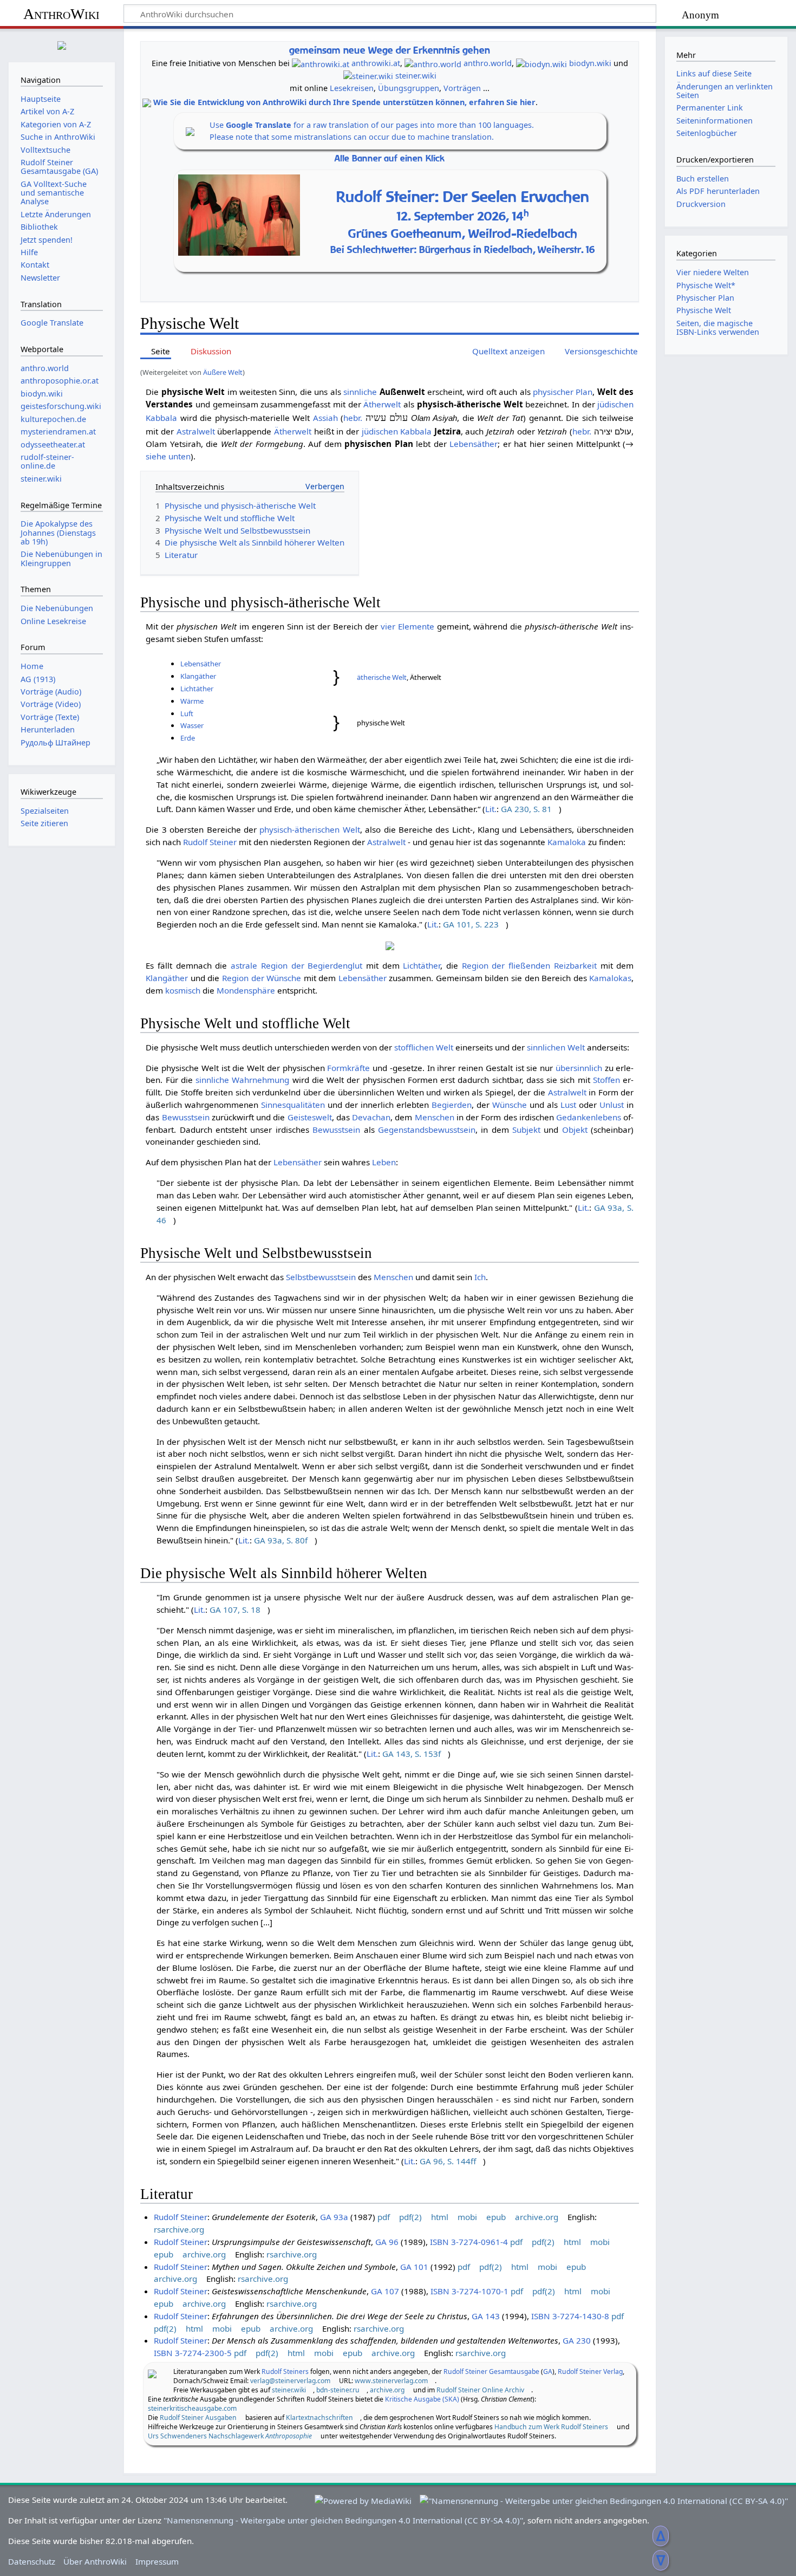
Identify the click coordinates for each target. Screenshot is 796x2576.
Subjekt (526, 1130)
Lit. (491, 809)
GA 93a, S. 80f (281, 1540)
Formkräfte (348, 1068)
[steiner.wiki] (368, 76)
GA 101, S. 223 (471, 924)
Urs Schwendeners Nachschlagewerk (230, 2436)
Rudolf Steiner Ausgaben (198, 2418)
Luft (187, 713)
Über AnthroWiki (95, 2561)
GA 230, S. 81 (526, 809)
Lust (568, 1105)
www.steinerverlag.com (391, 2381)
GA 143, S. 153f (412, 1754)
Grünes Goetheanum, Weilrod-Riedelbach (463, 233)
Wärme (192, 701)
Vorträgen (462, 88)
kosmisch (183, 990)
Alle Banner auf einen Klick (390, 158)
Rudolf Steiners (285, 2371)
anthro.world (488, 63)
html (440, 2217)
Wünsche (510, 1105)
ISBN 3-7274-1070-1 (469, 2291)
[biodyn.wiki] (541, 63)
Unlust (612, 1105)
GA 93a (334, 2217)
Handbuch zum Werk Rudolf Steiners (551, 2427)
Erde (188, 738)
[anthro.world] (433, 63)
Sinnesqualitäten (293, 1105)
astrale (244, 965)
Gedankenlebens (589, 1117)
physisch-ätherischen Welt (309, 829)
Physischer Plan (705, 298)
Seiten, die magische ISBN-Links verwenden (718, 327)
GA (548, 2371)
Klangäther (198, 676)
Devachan (371, 1117)
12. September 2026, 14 (463, 216)
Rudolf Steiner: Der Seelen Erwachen (463, 196)
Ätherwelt (382, 404)
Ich (480, 1277)
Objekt (575, 1130)
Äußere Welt (223, 372)
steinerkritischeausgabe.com (192, 2408)
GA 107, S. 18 (235, 1610)
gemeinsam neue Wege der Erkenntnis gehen (390, 50)
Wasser (192, 725)
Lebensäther (474, 444)
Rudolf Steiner (210, 842)
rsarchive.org (179, 2229)
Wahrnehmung (260, 1080)
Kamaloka (567, 842)
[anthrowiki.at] (321, 63)
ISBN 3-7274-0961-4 (469, 2242)
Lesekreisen (352, 88)
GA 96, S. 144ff (448, 2161)
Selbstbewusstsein (321, 1277)
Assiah (325, 418)
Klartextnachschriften (319, 2418)
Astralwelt (196, 431)
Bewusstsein (186, 1117)
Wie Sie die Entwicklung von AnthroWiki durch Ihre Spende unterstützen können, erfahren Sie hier (344, 102)
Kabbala (161, 418)
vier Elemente (407, 626)
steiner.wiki (416, 76)
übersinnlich (579, 1068)
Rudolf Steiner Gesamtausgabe (491, 2371)
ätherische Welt (382, 677)
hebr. (353, 418)
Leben (384, 1162)
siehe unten (168, 456)
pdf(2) (410, 2217)
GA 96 (387, 2242)
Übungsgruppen (409, 88)
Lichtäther (197, 689)
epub (496, 2217)
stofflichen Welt (424, 1047)
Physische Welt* (706, 285)
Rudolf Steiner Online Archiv (480, 2390)
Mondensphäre (246, 990)
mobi (467, 2217)
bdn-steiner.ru (338, 2390)
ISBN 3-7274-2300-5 (193, 2353)
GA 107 (385, 2291)
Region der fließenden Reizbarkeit (529, 965)
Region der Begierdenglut (312, 965)
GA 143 (486, 2316)
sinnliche (360, 392)
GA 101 (414, 2267)
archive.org (537, 2217)
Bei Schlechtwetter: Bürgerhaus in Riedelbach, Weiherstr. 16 (463, 249)
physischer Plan (563, 392)
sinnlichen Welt (556, 1047)
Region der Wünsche (262, 978)
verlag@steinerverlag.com (290, 2381)
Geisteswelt (310, 1117)
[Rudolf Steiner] (152, 2373)
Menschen (435, 1117)
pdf (384, 2217)
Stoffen (606, 1080)
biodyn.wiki (590, 63)
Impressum (157, 2561)
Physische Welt (704, 310)
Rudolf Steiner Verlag (590, 2371)
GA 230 (577, 2340)
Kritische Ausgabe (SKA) (422, 2399)
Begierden (452, 1105)
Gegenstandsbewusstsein (427, 1130)
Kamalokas (610, 978)
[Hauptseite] (62, 44)
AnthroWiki (61, 14)
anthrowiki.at (376, 63)
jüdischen (615, 404)
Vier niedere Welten (713, 272)
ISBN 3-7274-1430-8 (570, 2316)
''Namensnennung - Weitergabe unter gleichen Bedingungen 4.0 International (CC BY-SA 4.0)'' (343, 2520)
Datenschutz (32, 2561)
